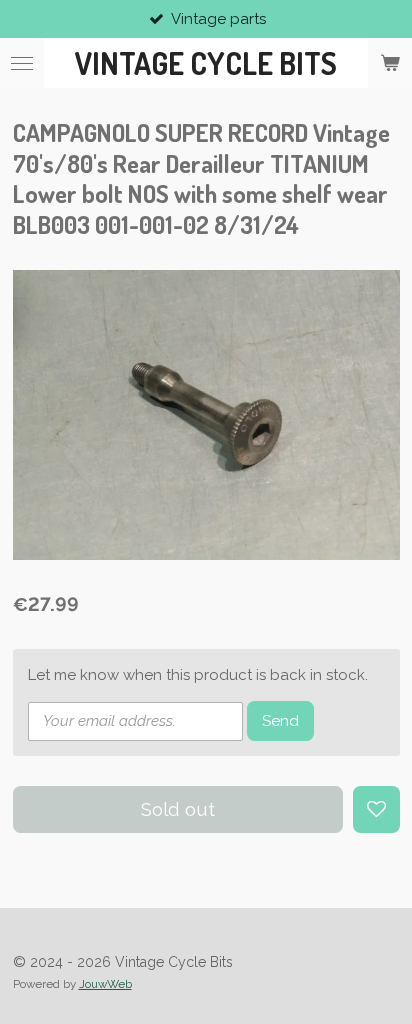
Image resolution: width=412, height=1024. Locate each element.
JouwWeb (105, 984)
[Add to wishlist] (376, 809)
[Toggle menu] (22, 63)
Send (280, 721)
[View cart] (390, 63)
